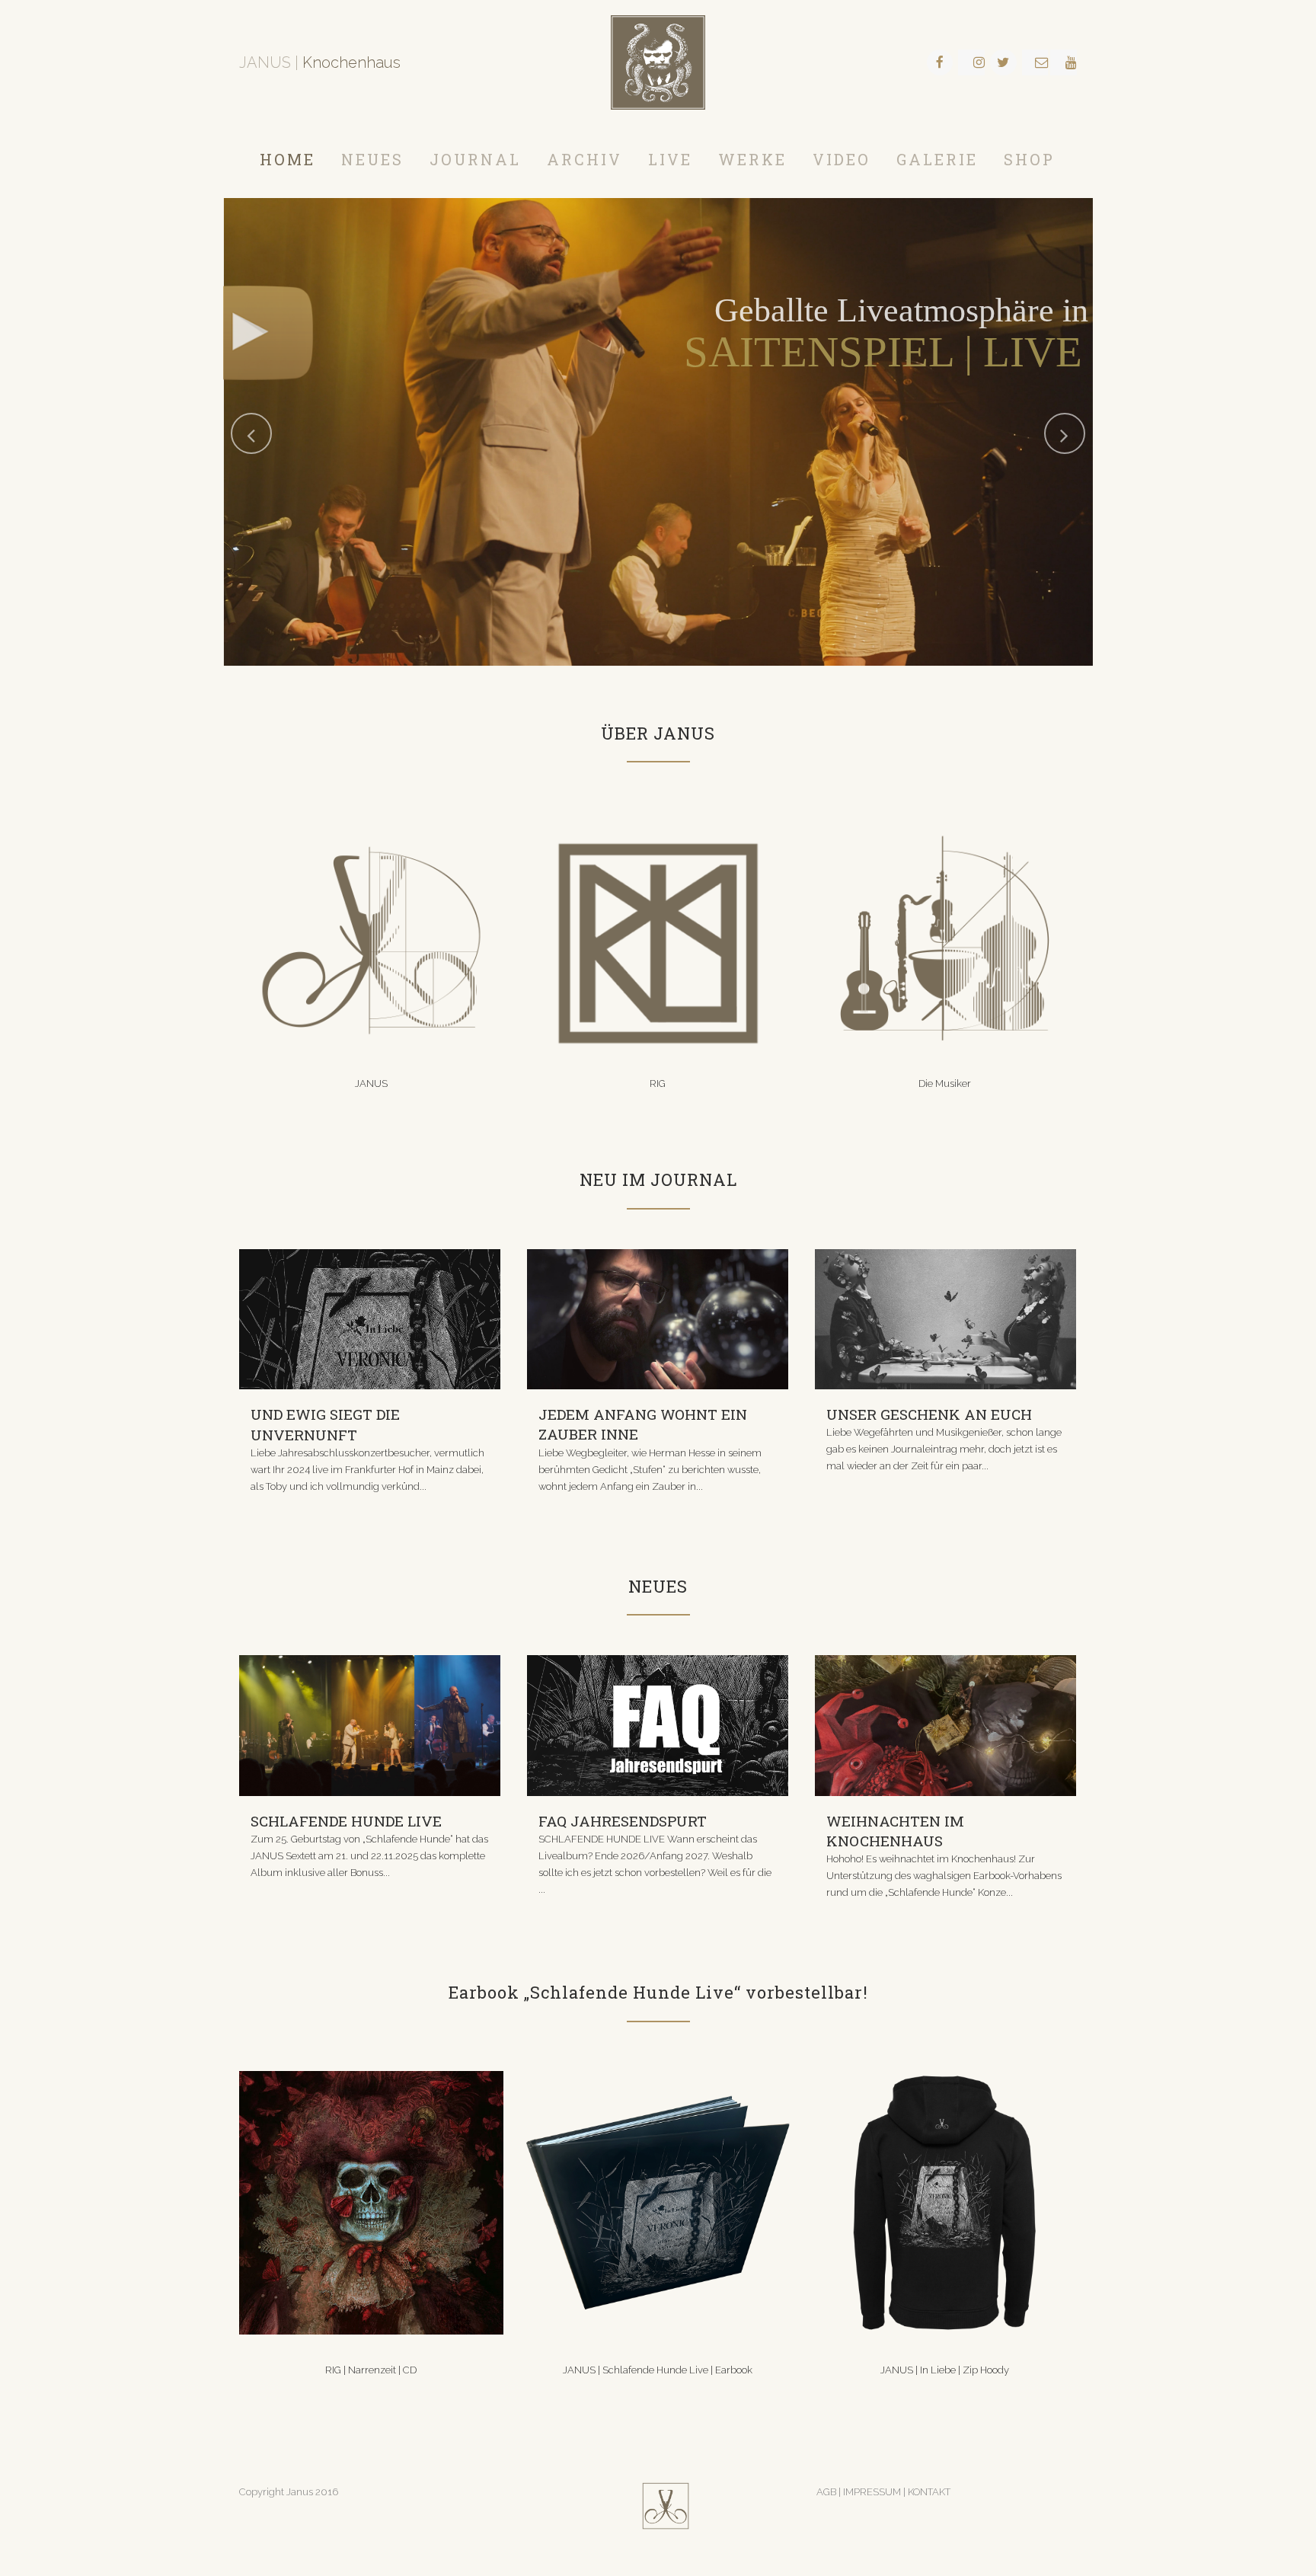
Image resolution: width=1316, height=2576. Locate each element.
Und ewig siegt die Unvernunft (325, 1424)
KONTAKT (929, 2492)
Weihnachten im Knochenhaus (895, 1831)
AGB (826, 2492)
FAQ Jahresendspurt (623, 1821)
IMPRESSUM (873, 2492)
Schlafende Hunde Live (346, 1821)
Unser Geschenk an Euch (929, 1414)
